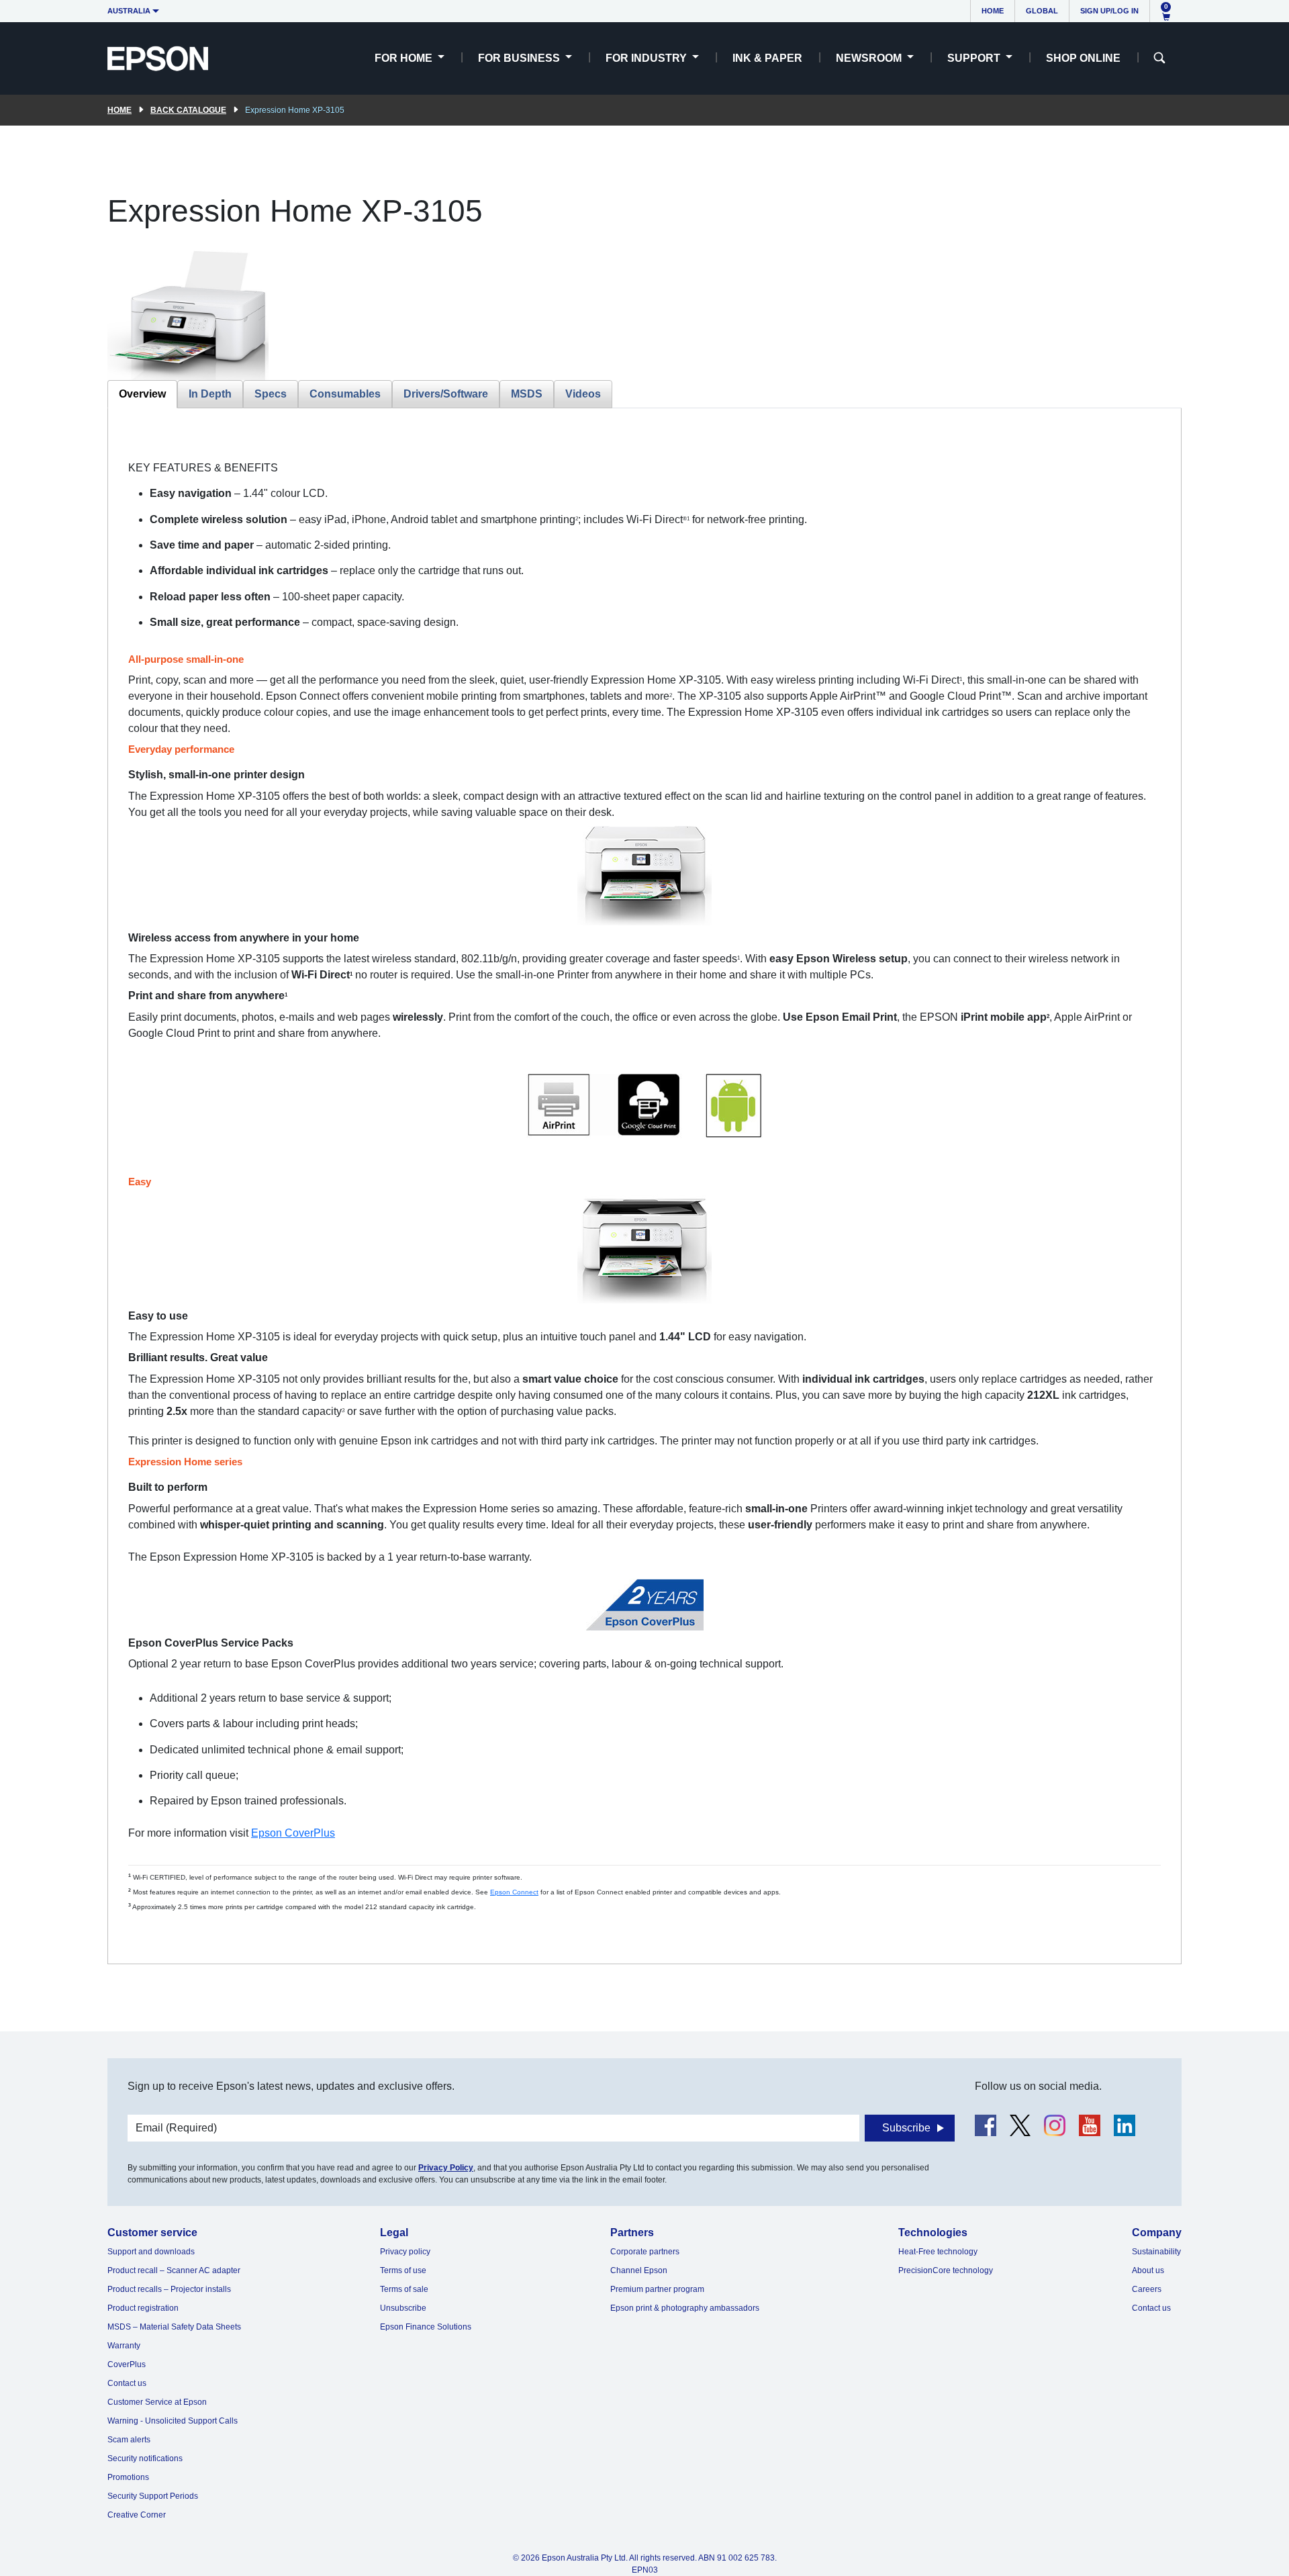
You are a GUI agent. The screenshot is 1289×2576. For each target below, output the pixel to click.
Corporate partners (645, 2252)
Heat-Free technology (938, 2252)
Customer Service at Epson (157, 2402)
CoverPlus (127, 2364)
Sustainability (1156, 2252)
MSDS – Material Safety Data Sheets (174, 2327)
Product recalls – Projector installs (169, 2289)
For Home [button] (405, 58)
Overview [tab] (142, 394)
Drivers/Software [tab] (446, 394)
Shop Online (1083, 58)
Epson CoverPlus (293, 1833)
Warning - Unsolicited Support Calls (173, 2421)
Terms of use (403, 2270)
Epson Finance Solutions (426, 2327)
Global (1042, 11)
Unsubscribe (403, 2308)
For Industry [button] (648, 58)
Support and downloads (151, 2252)
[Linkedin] (1125, 2125)
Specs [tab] (271, 394)
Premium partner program (657, 2289)
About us (1148, 2270)
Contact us (127, 2383)
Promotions (128, 2477)
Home (993, 11)
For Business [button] (520, 58)
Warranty (124, 2346)
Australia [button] (129, 11)
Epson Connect (514, 1892)
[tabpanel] (644, 1186)
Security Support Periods (153, 2496)
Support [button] (975, 58)
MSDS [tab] (527, 394)
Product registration (143, 2308)
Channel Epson (639, 2270)
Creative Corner (137, 2515)
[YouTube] (1090, 2125)
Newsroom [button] (870, 58)
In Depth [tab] (210, 394)
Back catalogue (188, 110)
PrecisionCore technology (946, 2270)
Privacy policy (405, 2252)
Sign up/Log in (1109, 11)
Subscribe (906, 2128)
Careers (1147, 2289)
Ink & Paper (767, 58)
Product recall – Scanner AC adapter (174, 2270)
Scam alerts (129, 2440)
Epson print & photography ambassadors (685, 2308)
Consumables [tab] (345, 394)
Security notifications (145, 2458)
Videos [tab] (583, 394)
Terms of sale (404, 2289)
